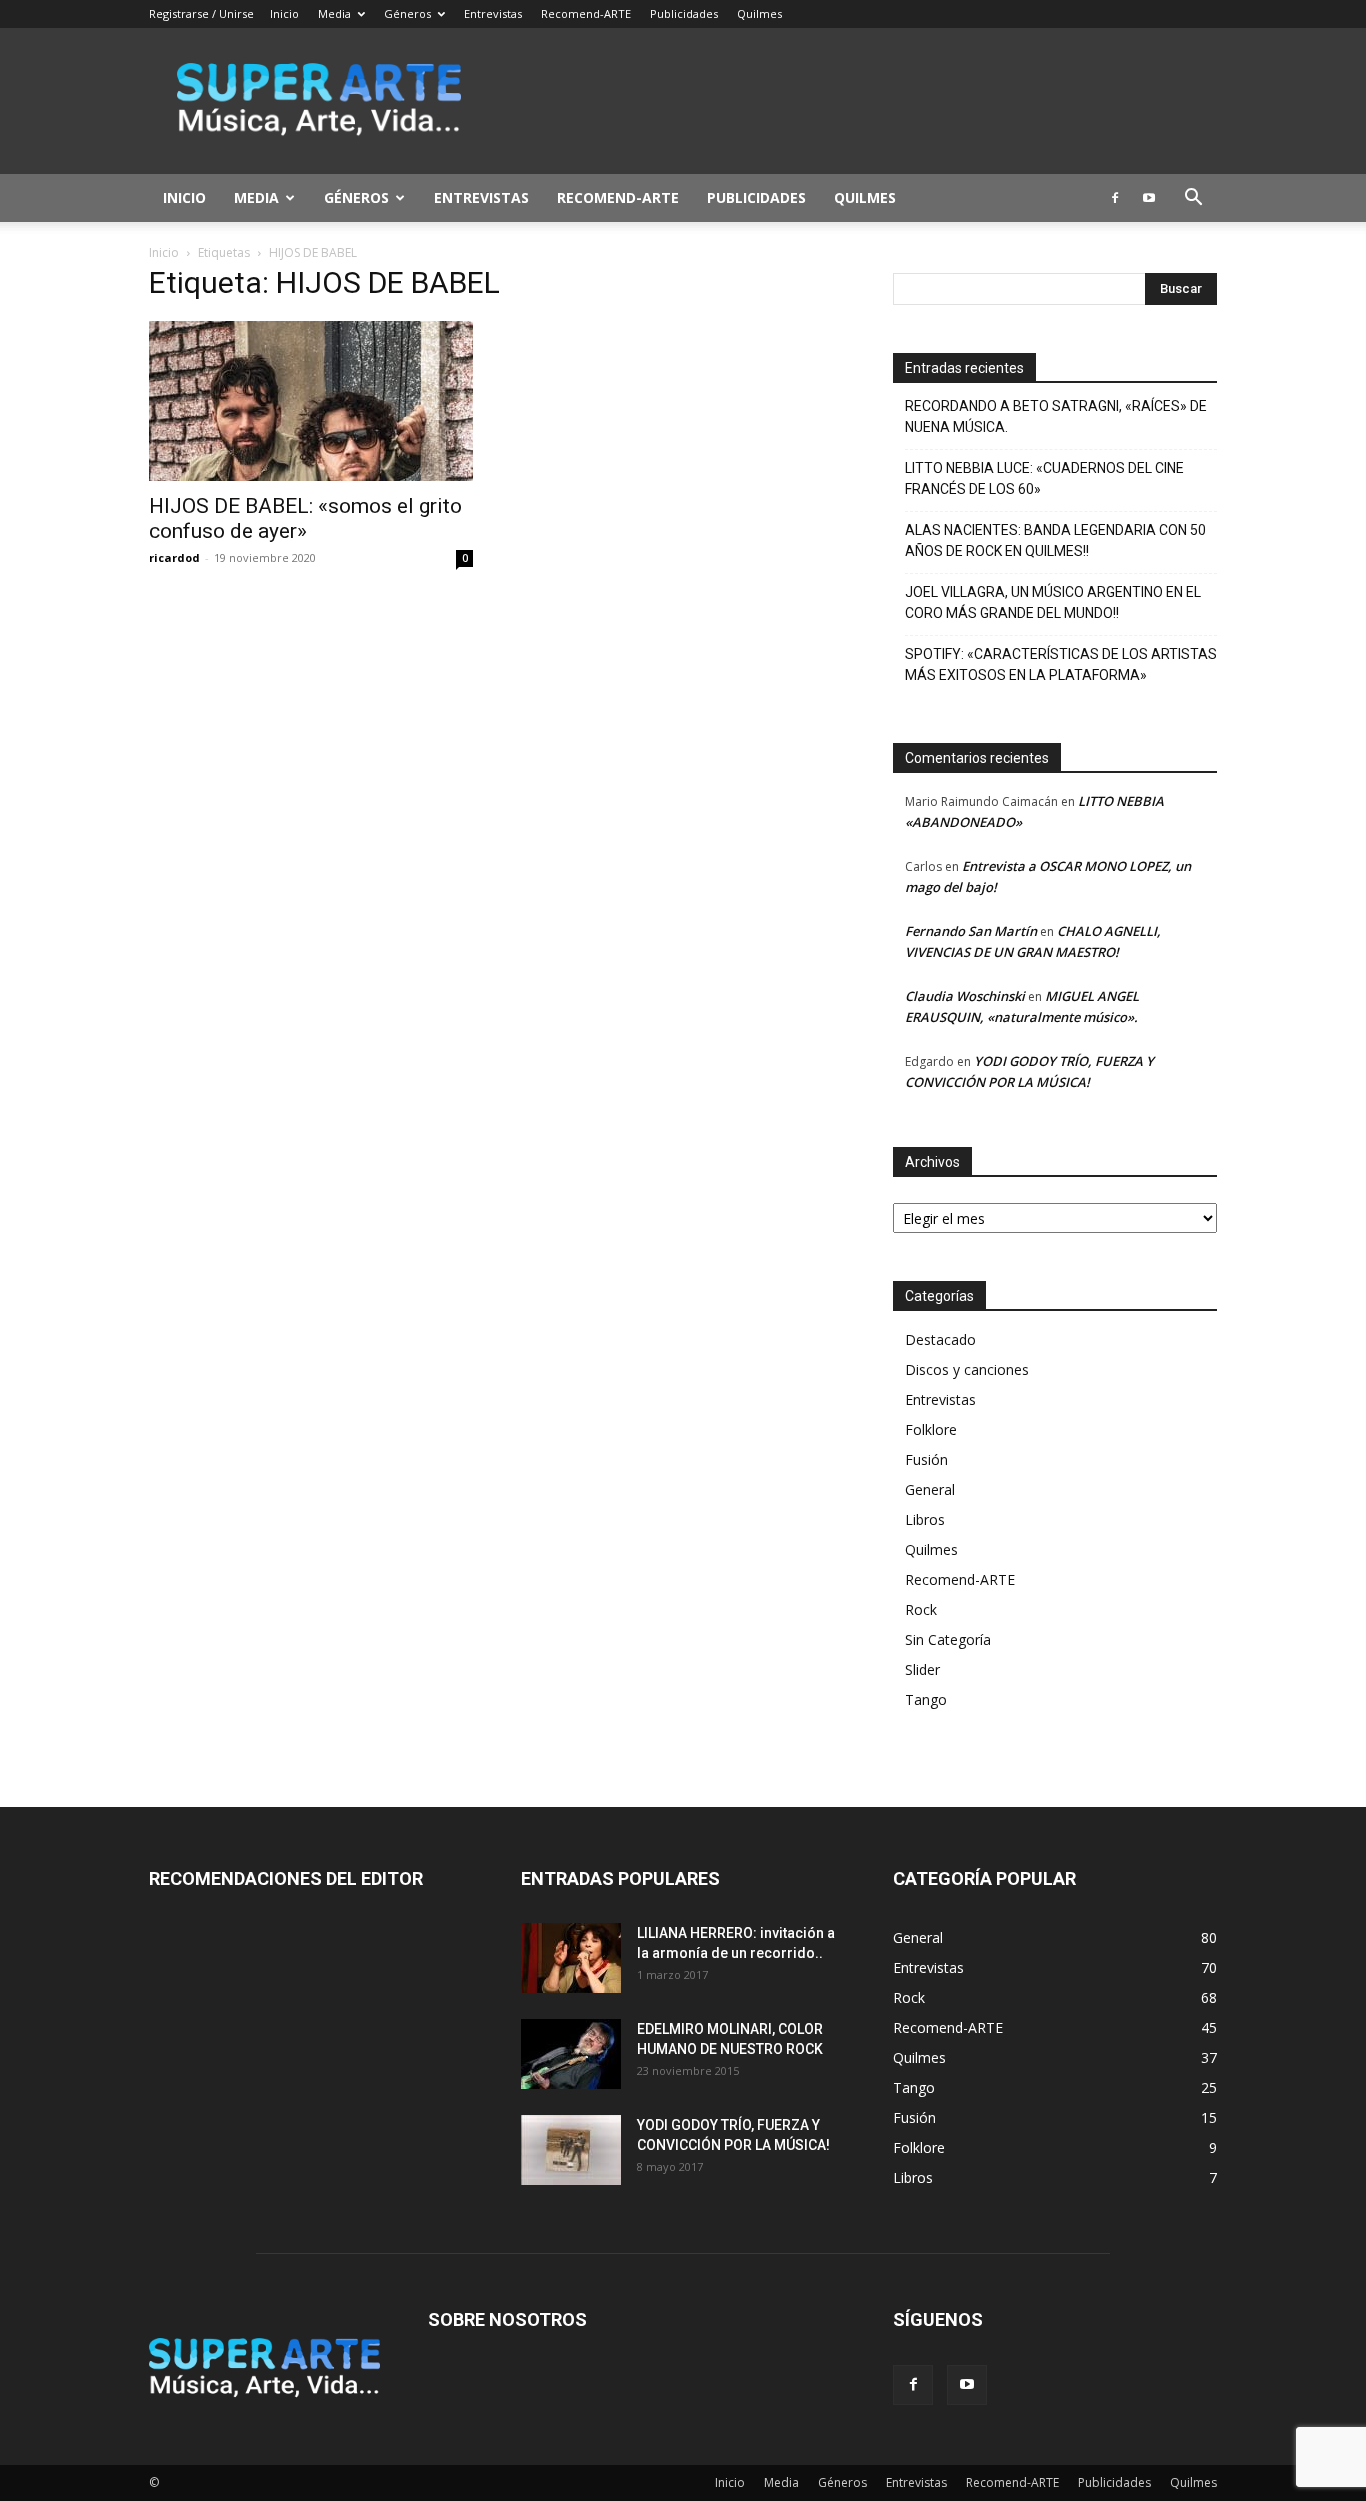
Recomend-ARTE (586, 13)
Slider (922, 1669)
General (930, 1489)
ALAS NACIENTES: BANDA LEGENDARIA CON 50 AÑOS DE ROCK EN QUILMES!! (1055, 540)
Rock (921, 1609)
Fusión (926, 1459)
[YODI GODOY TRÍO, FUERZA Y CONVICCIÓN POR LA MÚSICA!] (571, 2150)
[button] (1193, 199)
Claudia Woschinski (965, 996)
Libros (925, 1519)
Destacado (940, 1339)
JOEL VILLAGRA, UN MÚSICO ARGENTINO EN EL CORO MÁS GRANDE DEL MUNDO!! (1053, 602)
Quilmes (759, 13)
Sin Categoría (948, 1639)
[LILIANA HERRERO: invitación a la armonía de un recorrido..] (571, 1958)
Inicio (284, 13)
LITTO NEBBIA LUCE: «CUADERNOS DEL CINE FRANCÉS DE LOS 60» (1044, 478)
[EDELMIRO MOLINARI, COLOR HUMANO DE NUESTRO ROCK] (571, 2054)
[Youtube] (1149, 198)
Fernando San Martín (971, 931)
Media (334, 13)
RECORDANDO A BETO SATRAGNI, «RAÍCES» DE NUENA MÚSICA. (1056, 416)
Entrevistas (493, 13)
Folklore (931, 1429)
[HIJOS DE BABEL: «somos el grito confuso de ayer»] (311, 401)
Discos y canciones (967, 1369)
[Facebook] (1115, 198)
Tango (926, 1699)
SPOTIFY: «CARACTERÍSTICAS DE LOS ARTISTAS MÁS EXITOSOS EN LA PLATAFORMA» (1061, 664)
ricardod (174, 557)
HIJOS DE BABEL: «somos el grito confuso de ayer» (305, 518)
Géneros (407, 13)
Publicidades (684, 13)
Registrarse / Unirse (201, 13)
